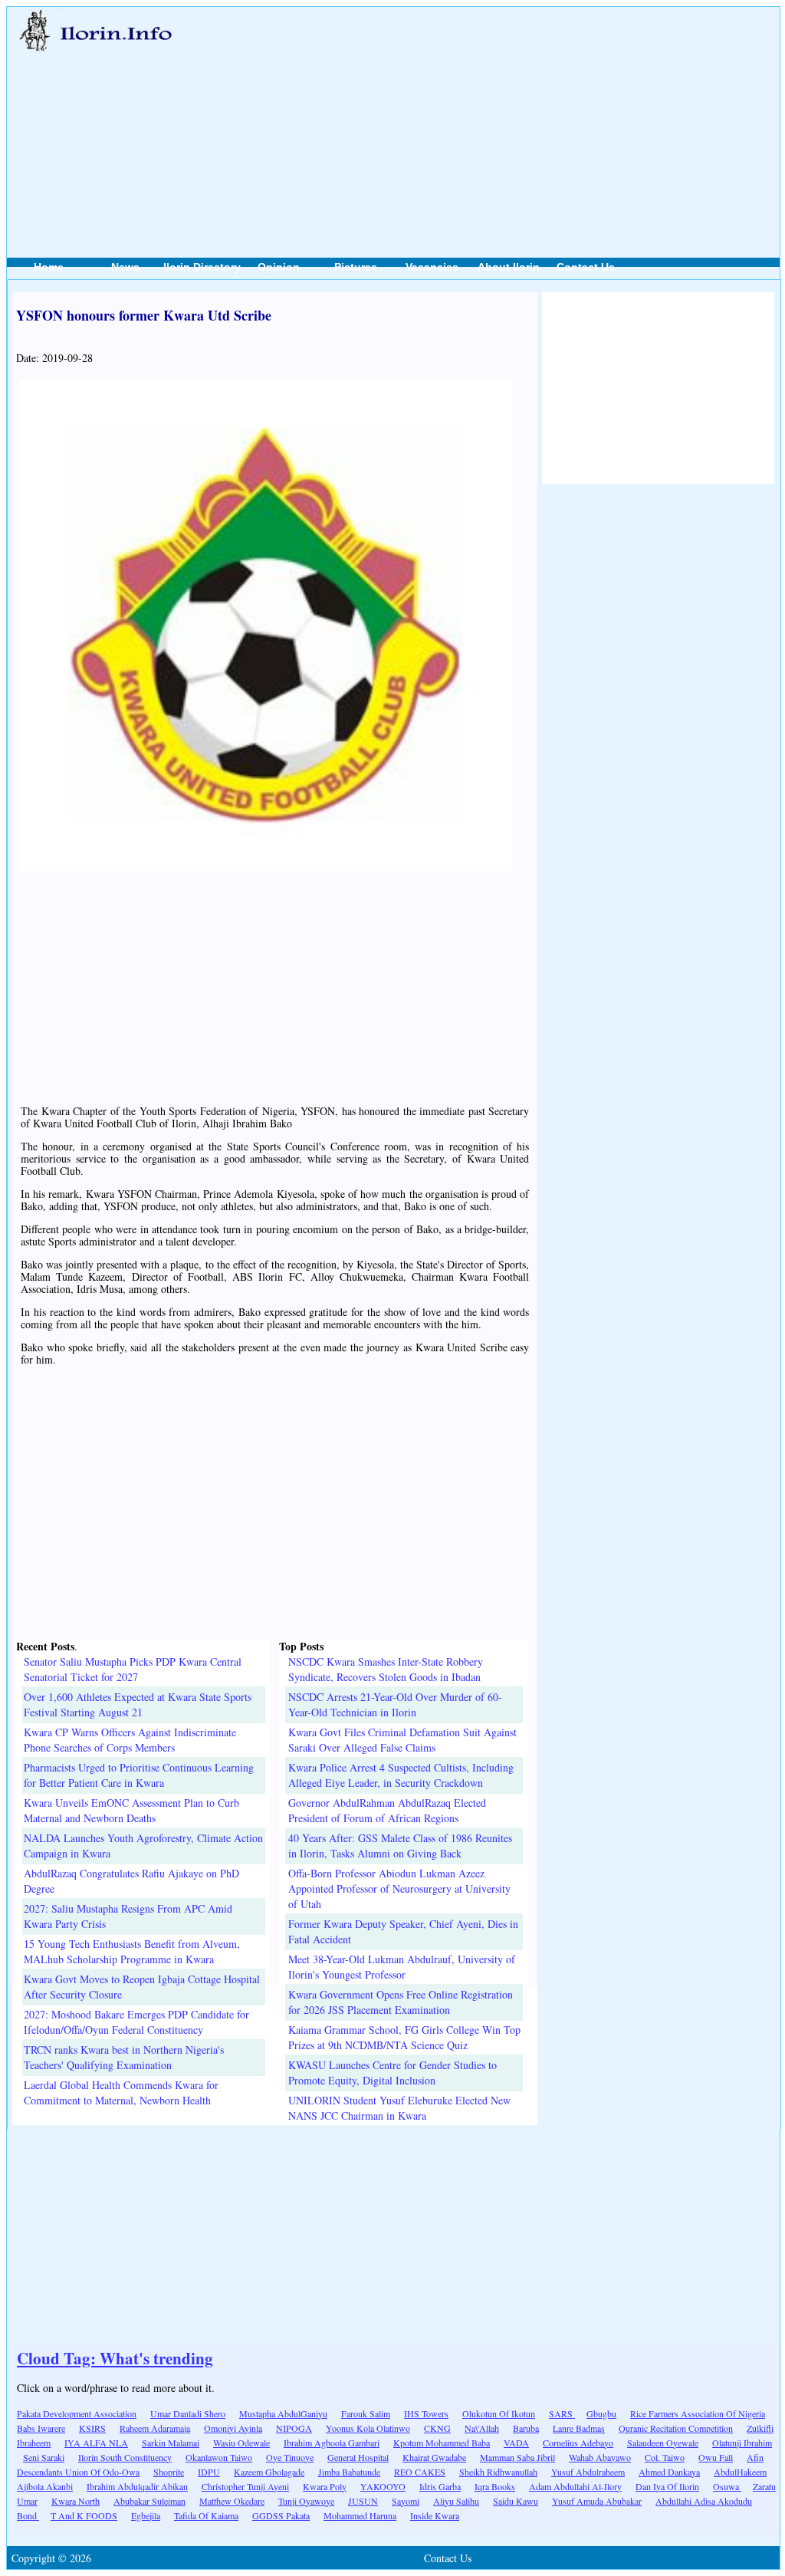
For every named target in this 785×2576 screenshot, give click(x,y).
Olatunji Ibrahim (742, 2443)
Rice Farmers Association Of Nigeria (698, 2413)
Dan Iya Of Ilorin (667, 2486)
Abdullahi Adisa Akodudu (704, 2501)
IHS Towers (426, 2413)
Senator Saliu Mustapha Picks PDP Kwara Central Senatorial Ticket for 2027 (133, 1669)
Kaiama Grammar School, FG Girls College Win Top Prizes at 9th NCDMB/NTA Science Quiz (404, 2037)
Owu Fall (716, 2457)
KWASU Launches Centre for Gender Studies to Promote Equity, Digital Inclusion (392, 2073)
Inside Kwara (435, 2515)
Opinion (279, 267)
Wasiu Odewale (241, 2443)
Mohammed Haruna (360, 2515)
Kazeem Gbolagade (269, 2472)
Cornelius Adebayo (578, 2443)
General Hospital (358, 2457)
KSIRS (92, 2428)
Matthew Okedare (232, 2501)
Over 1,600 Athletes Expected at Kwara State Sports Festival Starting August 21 (138, 1704)
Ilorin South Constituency (125, 2457)
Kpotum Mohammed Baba (442, 2443)
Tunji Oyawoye (306, 2501)
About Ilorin (509, 267)
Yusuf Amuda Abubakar (597, 2501)
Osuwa (727, 2486)
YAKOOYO (383, 2486)
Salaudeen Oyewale (663, 2443)
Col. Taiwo (665, 2457)
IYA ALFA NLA (96, 2443)
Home (49, 267)
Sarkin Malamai (171, 2443)
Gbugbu (601, 2413)
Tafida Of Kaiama (206, 2515)
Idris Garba (440, 2486)
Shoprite (169, 2472)
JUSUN (363, 2501)
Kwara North (76, 2501)
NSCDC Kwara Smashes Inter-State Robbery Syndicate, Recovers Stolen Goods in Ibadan (386, 1669)
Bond (28, 2515)
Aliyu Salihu (456, 2501)
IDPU (209, 2472)
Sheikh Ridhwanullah (498, 2472)
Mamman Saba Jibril (517, 2457)
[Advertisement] (504, 116)
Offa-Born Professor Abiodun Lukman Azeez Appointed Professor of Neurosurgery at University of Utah (399, 1888)
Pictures (356, 267)
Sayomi (406, 2501)
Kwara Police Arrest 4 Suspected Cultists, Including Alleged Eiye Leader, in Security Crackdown (401, 1775)
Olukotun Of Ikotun (499, 2413)
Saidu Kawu (516, 2501)
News (125, 267)
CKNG (437, 2428)
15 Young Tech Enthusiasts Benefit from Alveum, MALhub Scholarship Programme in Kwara (132, 1951)
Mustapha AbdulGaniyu (283, 2413)
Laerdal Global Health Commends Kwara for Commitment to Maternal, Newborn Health (121, 2092)
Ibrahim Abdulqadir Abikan (137, 2486)
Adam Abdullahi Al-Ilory (575, 2486)
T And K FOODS (84, 2515)
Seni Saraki (44, 2457)
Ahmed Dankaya (669, 2472)
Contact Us (586, 267)
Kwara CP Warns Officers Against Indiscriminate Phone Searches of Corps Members (130, 1740)
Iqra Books (495, 2486)
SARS (562, 2413)
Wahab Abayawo (600, 2457)
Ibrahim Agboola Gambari (332, 2443)
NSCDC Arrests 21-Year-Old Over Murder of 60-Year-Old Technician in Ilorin (395, 1704)
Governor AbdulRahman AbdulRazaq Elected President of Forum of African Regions (387, 1810)
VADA (516, 2443)
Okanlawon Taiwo (219, 2457)
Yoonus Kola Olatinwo (368, 2428)
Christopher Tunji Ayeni (245, 2486)
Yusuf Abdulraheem (588, 2472)
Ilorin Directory (202, 267)
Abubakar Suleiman (149, 2501)
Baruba (526, 2428)
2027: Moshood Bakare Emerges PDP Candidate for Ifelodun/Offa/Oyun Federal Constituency (136, 2022)
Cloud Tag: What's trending (115, 2358)
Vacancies (432, 267)
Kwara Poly (325, 2486)
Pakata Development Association (77, 2413)
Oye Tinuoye (290, 2457)
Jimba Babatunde (349, 2472)
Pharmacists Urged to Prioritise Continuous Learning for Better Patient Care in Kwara (139, 1775)
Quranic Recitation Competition (676, 2428)
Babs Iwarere (41, 2428)
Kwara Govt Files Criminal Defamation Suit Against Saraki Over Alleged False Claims (402, 1740)
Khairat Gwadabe (434, 2457)
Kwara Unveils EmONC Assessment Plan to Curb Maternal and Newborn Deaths (131, 1810)
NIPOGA (294, 2428)
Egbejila (146, 2515)
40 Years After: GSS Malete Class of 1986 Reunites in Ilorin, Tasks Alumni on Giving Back (400, 1846)
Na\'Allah (482, 2428)
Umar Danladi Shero (188, 2413)
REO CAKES (420, 2472)
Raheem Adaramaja (155, 2428)
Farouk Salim (366, 2413)
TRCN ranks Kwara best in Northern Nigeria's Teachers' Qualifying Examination (124, 2057)
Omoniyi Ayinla (233, 2428)
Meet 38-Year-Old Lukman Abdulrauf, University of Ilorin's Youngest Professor (402, 1967)
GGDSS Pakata (281, 2515)
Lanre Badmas (579, 2428)
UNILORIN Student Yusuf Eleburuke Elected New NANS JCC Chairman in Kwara (399, 2108)
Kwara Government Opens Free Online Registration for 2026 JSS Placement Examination (401, 2002)
